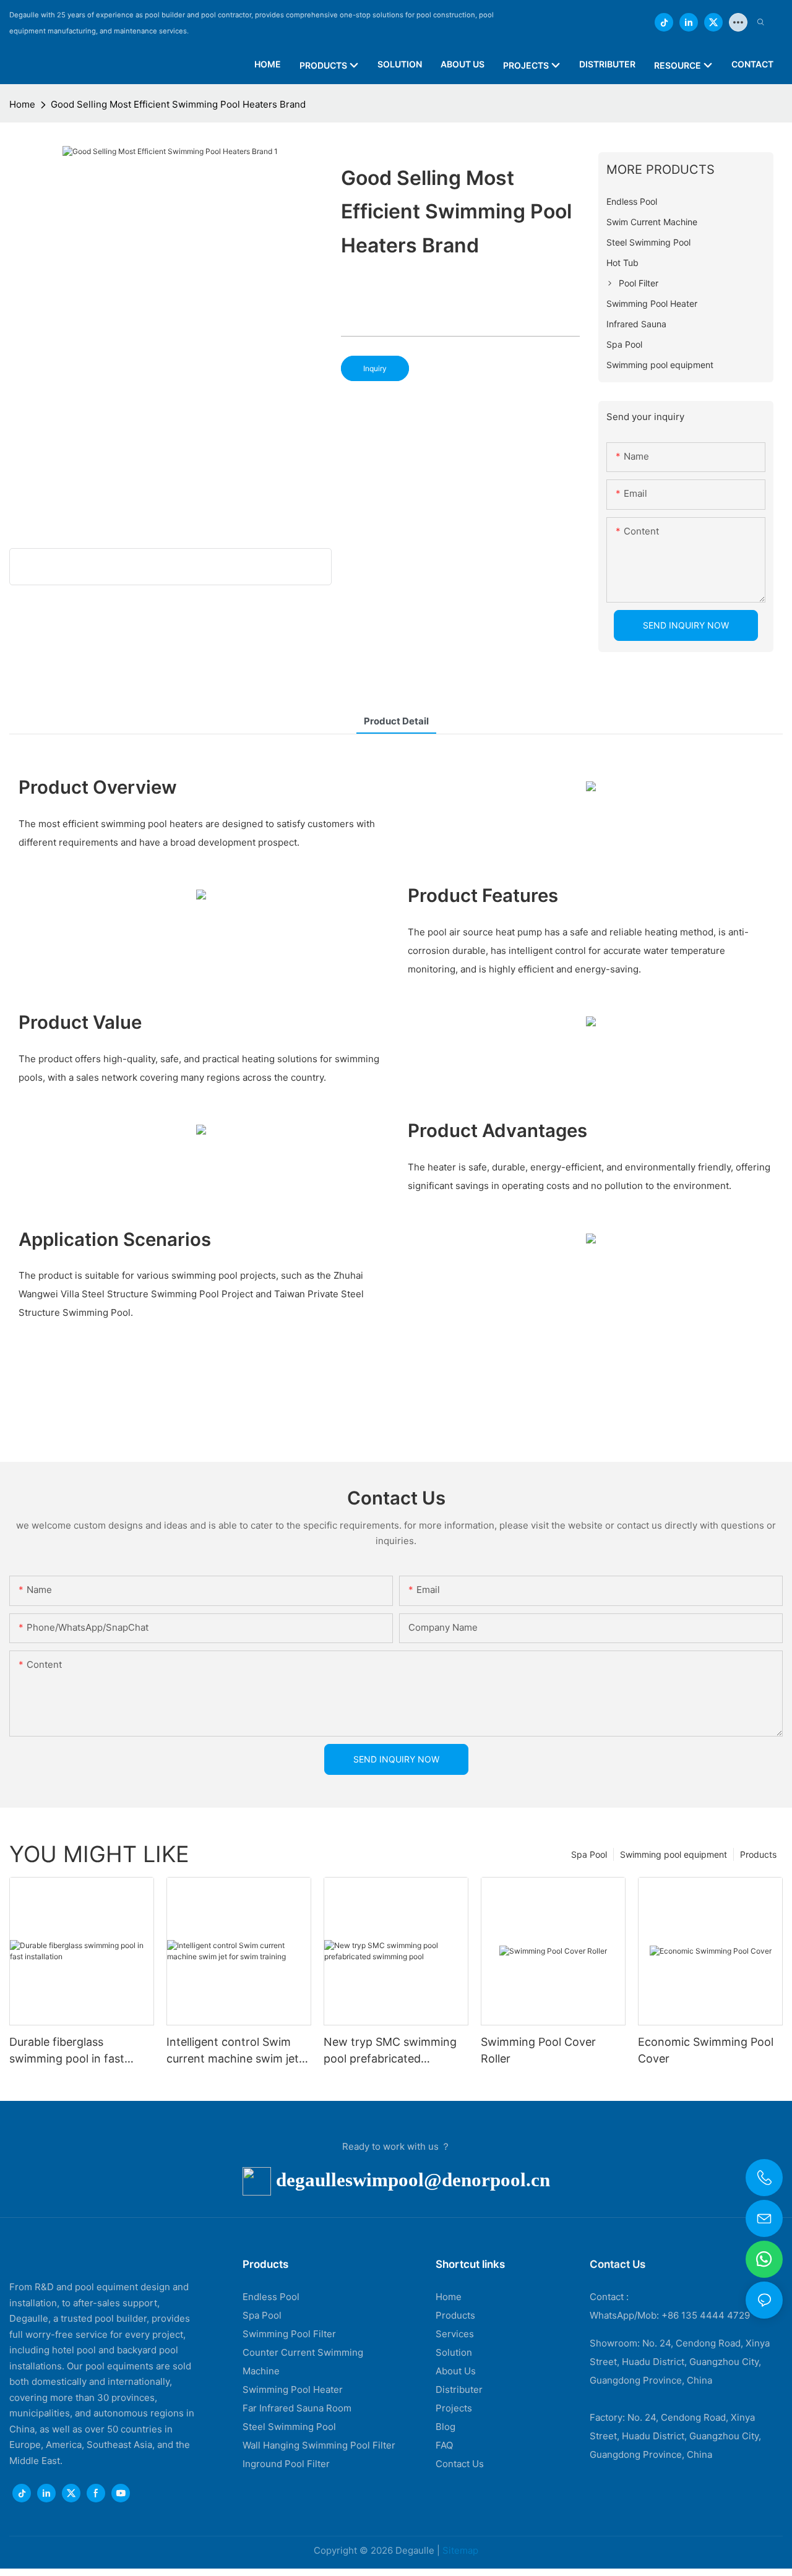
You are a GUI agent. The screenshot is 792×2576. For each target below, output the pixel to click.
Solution (454, 2352)
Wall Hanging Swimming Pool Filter (319, 2445)
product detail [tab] (396, 721)
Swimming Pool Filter (289, 2334)
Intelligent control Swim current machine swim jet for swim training (233, 2051)
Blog (445, 2427)
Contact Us (460, 2464)
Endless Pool (271, 2297)
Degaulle (415, 2550)
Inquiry (375, 368)
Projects (454, 2408)
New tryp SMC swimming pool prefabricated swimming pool (390, 2051)
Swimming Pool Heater (293, 2389)
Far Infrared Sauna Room (297, 2408)
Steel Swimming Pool (289, 2427)
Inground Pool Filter (286, 2464)
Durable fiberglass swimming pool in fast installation (67, 2051)
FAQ (444, 2445)
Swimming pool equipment (674, 1854)
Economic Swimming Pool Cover (706, 2050)
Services (455, 2334)
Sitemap (460, 2550)
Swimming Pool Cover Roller (538, 2050)
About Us (456, 2371)
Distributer (459, 2389)
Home (22, 104)
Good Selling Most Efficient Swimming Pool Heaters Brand (178, 104)
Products (758, 1854)
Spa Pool (589, 1854)
